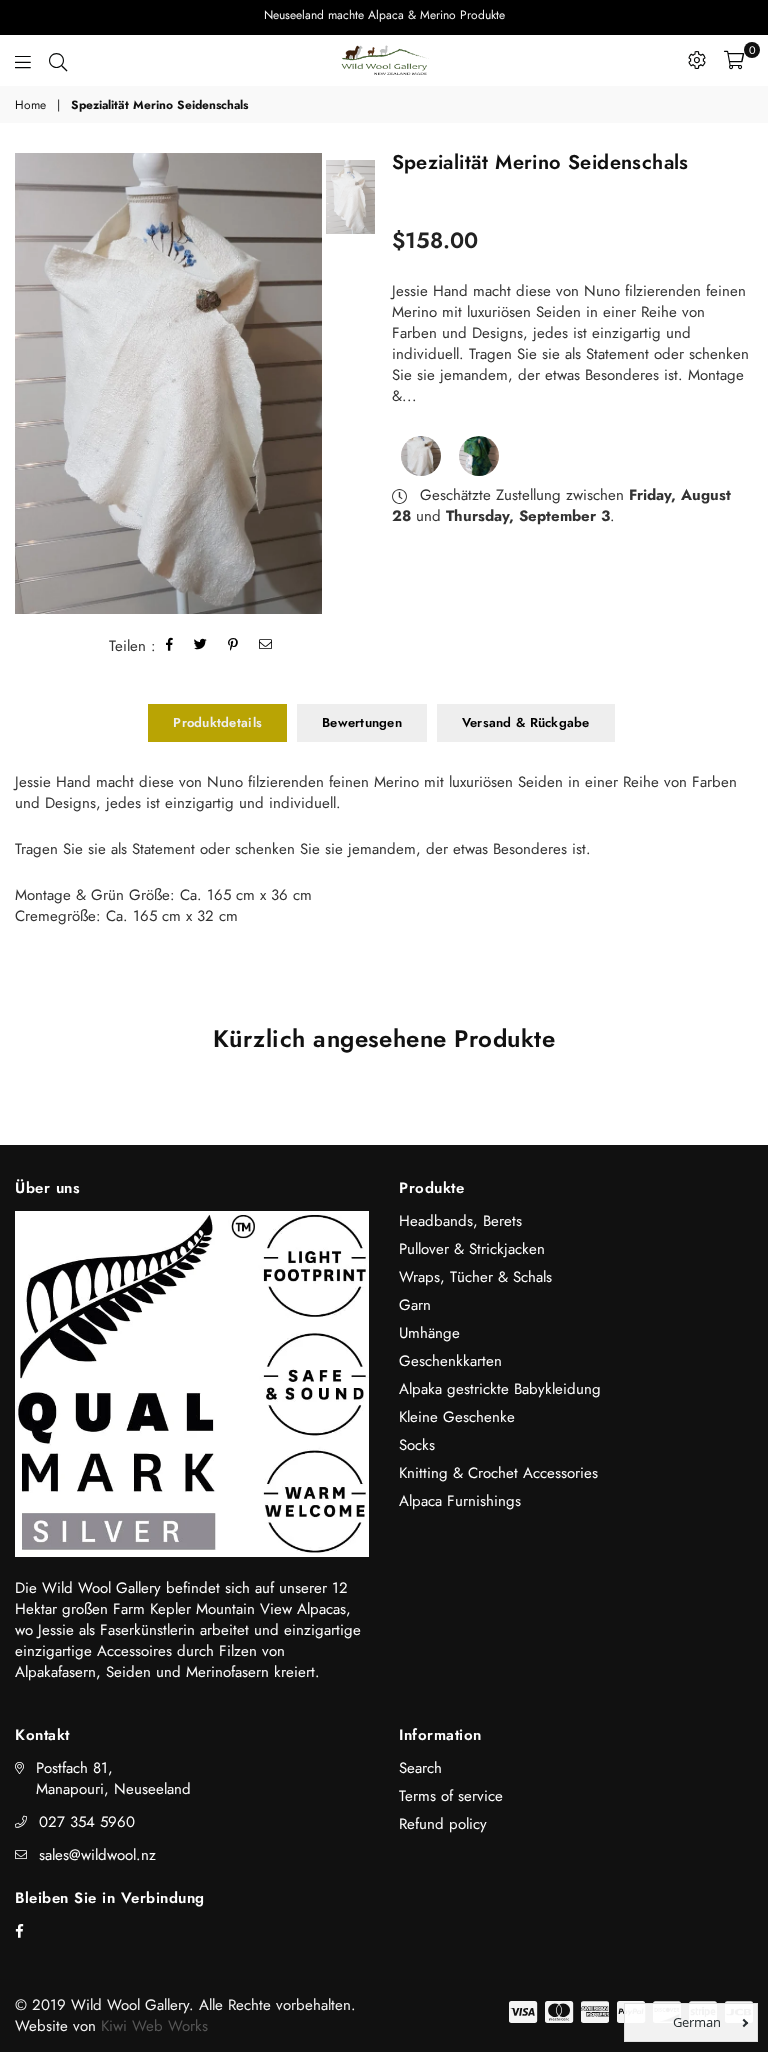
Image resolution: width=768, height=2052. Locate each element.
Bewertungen (362, 722)
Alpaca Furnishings (460, 1501)
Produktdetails (217, 722)
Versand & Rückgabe (526, 722)
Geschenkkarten (450, 1361)
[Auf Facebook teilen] (170, 646)
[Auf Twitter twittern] (201, 646)
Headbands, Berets (460, 1221)
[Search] (58, 60)
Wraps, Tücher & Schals (475, 1277)
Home (30, 105)
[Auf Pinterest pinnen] (233, 646)
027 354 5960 (87, 1822)
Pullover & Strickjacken (472, 1249)
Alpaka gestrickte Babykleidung (500, 1389)
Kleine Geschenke (457, 1417)
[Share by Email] (266, 646)
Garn (415, 1305)
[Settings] (697, 60)
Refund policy (443, 1824)
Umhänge (429, 1333)
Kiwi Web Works (154, 2026)
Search (420, 1768)
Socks (417, 1445)
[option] (168, 383)
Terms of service (451, 1796)
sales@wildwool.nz (97, 1855)
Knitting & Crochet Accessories (498, 1473)
